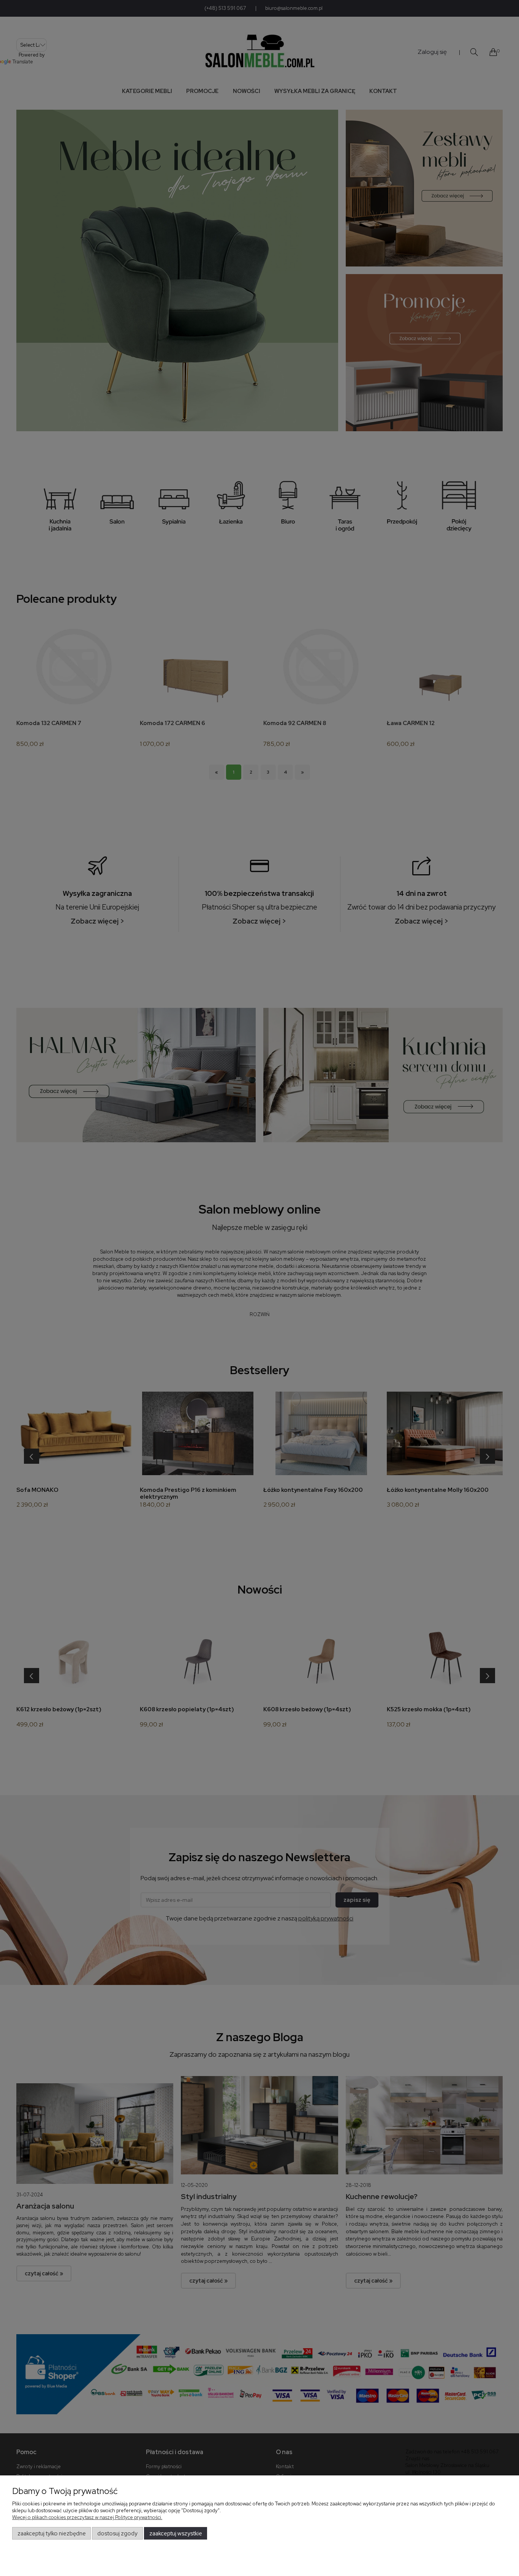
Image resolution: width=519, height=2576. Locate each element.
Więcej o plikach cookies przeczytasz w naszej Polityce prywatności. (87, 2517)
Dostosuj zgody (117, 2533)
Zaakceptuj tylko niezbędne (52, 2533)
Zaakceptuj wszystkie (176, 2533)
